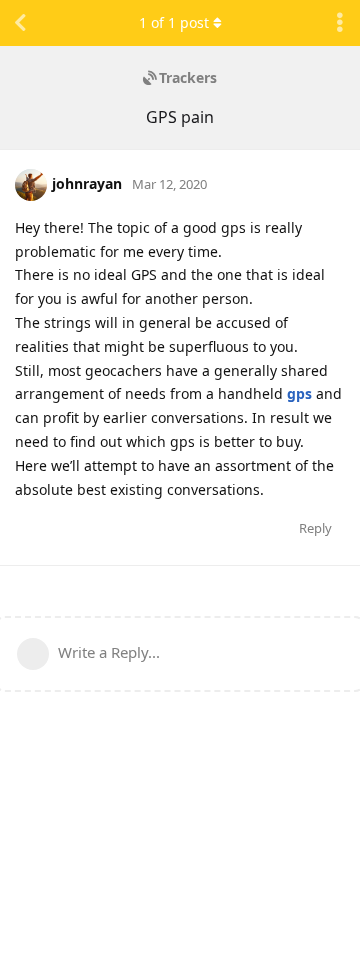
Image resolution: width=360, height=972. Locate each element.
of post (174, 22)
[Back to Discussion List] (20, 23)
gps (299, 393)
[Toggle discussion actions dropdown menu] (340, 23)
